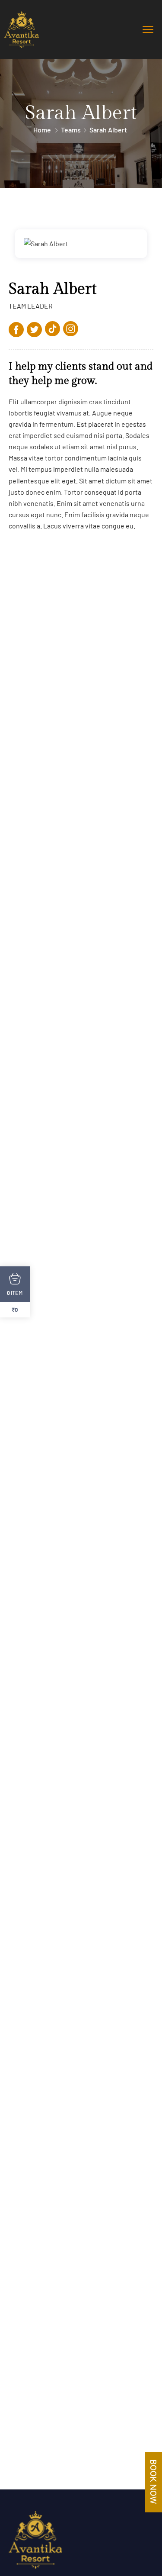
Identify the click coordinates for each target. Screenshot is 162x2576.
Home (42, 130)
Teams (71, 130)
